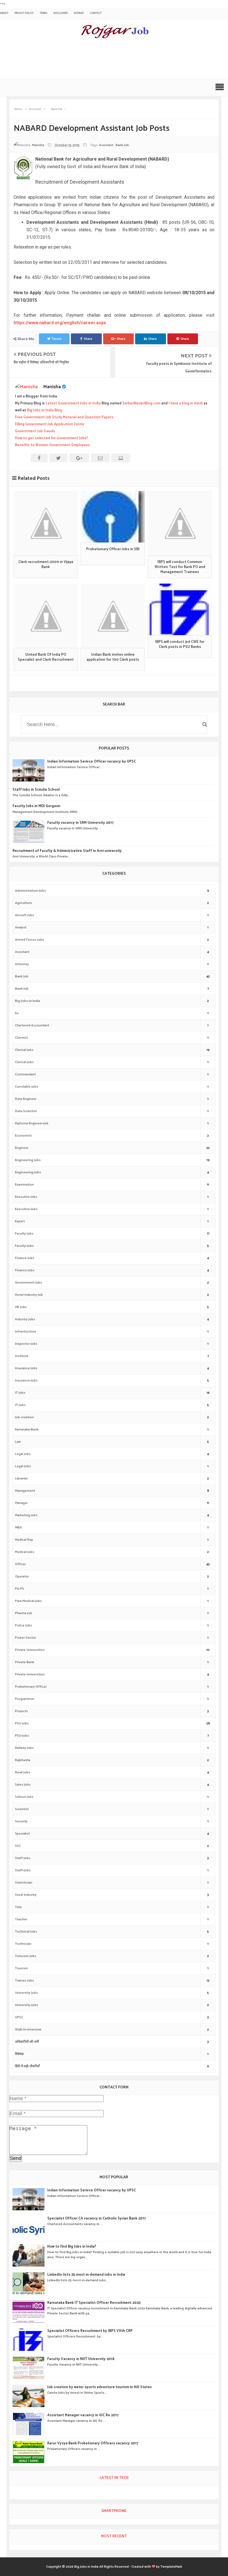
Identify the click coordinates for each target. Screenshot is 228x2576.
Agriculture (23, 903)
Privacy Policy (24, 13)
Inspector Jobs (26, 1344)
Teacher (21, 1919)
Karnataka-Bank (27, 1430)
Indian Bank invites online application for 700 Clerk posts (113, 657)
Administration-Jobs (30, 891)
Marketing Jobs (26, 1515)
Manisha (52, 387)
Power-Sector (26, 1638)
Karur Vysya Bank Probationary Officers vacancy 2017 (93, 2444)
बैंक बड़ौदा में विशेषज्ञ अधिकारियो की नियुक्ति (41, 362)
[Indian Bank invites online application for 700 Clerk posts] (113, 616)
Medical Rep (24, 1540)
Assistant (106, 145)
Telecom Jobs (26, 1956)
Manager (21, 1503)
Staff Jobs (23, 1858)
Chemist (21, 1038)
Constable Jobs (27, 1087)
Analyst (21, 927)
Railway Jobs (24, 1748)
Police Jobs (23, 1625)
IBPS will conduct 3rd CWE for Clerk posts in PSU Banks (180, 645)
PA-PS (20, 1589)
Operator (22, 1576)
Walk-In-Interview (28, 2030)
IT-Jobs (20, 1405)
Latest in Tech (114, 2478)
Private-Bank (25, 1662)
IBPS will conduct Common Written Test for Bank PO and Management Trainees (180, 567)
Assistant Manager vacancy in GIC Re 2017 (83, 2415)
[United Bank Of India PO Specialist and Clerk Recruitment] (46, 616)
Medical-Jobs (25, 1552)
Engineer (22, 1148)
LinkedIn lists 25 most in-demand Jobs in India (86, 2275)
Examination (24, 1185)
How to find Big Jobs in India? (72, 2247)
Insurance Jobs (26, 1368)
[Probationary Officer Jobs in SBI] (113, 517)
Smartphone (114, 2511)
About (4, 13)
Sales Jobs (23, 1785)
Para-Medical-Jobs (28, 1601)
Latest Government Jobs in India (73, 403)
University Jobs (26, 1993)
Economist (23, 1136)
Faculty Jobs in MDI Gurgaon (36, 806)
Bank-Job (22, 989)
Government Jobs (29, 1283)
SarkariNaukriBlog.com (141, 403)
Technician (23, 1944)
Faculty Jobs (24, 1234)
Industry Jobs (25, 1319)
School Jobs (24, 1797)
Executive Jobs (26, 1197)
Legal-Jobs (23, 1466)
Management (25, 1491)
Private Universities (30, 1650)
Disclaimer (60, 13)
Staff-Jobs (23, 1870)
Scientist (22, 1809)
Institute (22, 1356)
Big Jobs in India (86, 2567)
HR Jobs (21, 1307)
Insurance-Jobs (26, 1381)
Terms (44, 13)
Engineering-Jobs (28, 1172)
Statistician (24, 1883)
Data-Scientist (26, 1111)
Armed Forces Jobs (29, 940)
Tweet (57, 339)
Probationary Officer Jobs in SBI (113, 549)
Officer (20, 1564)
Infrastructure (26, 1332)
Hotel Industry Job (29, 1295)
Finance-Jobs (25, 1270)
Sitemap (79, 13)
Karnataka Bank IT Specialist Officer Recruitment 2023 (94, 2303)
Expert (20, 1221)
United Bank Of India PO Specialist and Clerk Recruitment (46, 657)
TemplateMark (171, 2567)
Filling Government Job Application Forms (50, 424)
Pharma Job (24, 1613)
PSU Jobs (22, 1723)
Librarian (21, 1479)
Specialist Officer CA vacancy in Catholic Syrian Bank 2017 (96, 2219)
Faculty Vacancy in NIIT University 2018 (81, 2359)
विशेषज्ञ (19, 2054)
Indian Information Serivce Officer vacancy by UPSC (92, 762)
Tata (18, 1907)
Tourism (21, 1968)
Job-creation (24, 1417)
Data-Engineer (26, 1099)
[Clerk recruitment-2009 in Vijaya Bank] (46, 523)
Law (18, 1442)
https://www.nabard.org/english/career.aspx (60, 323)
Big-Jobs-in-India (28, 1001)
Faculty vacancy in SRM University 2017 (80, 823)
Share (88, 339)
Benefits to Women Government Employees (52, 445)
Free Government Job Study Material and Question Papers (64, 417)
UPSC (19, 2017)
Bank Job (122, 145)
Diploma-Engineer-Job (32, 1123)
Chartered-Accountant (32, 1025)
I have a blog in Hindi (186, 403)
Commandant (25, 1074)
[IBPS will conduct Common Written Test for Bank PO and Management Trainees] (180, 523)
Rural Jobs (23, 1772)
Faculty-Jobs (24, 1246)
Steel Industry (26, 1895)
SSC (18, 1846)
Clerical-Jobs (24, 1062)
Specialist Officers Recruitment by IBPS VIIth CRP (90, 2331)
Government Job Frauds (35, 431)
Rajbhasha (23, 1760)
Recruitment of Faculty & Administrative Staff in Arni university (67, 851)
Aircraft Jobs (24, 915)
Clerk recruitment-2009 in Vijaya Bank (46, 565)
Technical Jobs (26, 1932)
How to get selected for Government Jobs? (52, 438)
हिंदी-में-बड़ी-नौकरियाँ (27, 2066)
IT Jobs (20, 1393)
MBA (18, 1527)
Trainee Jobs (24, 1981)
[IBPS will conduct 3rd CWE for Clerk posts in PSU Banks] (180, 609)
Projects (21, 1711)
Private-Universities (30, 1674)
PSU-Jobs (22, 1736)
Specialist (22, 1834)
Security (21, 1821)
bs (17, 1013)
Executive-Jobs (26, 1209)
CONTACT (96, 13)
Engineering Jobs (28, 1160)
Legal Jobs (23, 1454)
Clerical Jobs (24, 1050)
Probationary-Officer (31, 1687)
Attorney (22, 964)
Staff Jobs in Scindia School (36, 790)
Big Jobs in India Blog (44, 410)
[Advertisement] (104, 61)
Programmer (25, 1699)
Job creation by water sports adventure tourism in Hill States (100, 2387)
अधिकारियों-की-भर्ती (27, 2042)
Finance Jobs (25, 1258)
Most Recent (114, 2536)
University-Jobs (27, 2005)
